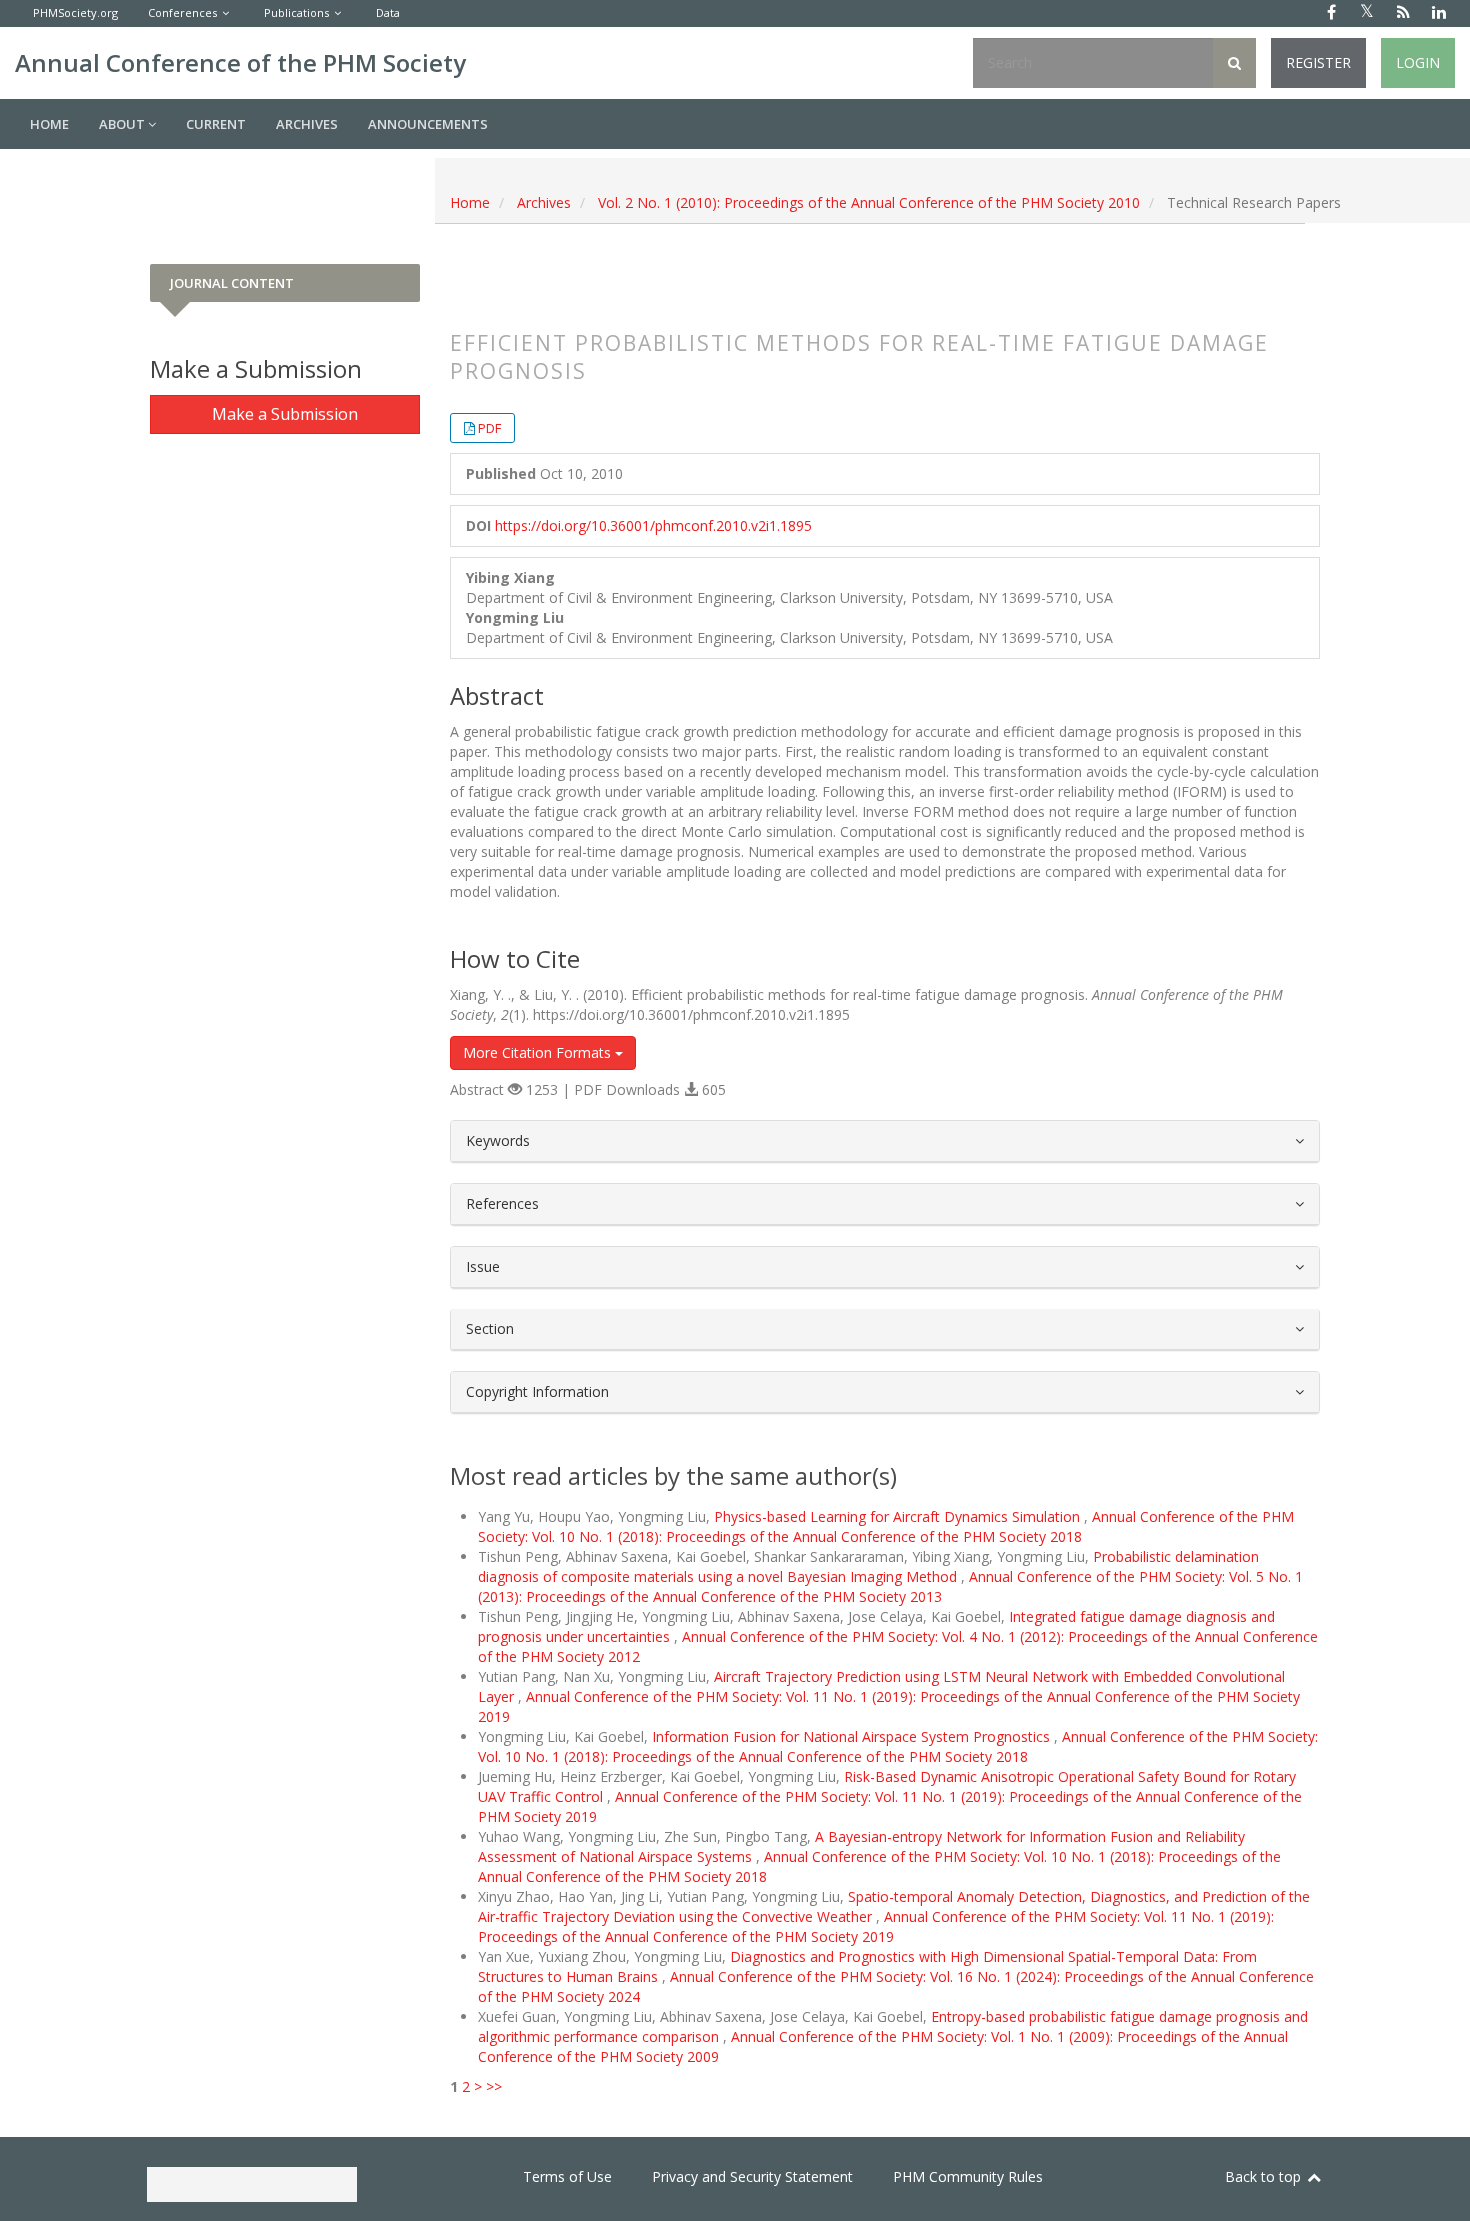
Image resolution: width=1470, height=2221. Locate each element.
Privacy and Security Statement (752, 2176)
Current (216, 124)
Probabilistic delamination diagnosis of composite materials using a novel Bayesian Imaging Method (868, 1566)
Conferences (182, 12)
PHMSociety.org (75, 12)
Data (388, 12)
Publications (296, 12)
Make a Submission (285, 414)
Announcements (428, 124)
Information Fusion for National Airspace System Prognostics (853, 1736)
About (123, 124)
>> (494, 2086)
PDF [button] (489, 428)
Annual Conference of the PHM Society (240, 62)
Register (1318, 62)
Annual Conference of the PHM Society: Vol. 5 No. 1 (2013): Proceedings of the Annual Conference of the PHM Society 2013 (890, 1586)
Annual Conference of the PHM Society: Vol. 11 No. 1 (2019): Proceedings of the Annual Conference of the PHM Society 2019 (876, 1926)
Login (1418, 62)
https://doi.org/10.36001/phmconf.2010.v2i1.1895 (653, 525)
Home (49, 124)
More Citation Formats (539, 1052)
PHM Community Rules (968, 2176)
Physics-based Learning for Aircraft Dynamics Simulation (899, 1516)
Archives (307, 124)
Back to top (1265, 2176)
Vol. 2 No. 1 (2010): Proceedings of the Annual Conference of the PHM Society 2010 (869, 202)
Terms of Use (567, 2176)
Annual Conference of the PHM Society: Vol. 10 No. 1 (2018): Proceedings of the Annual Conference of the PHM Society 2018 (886, 1526)
